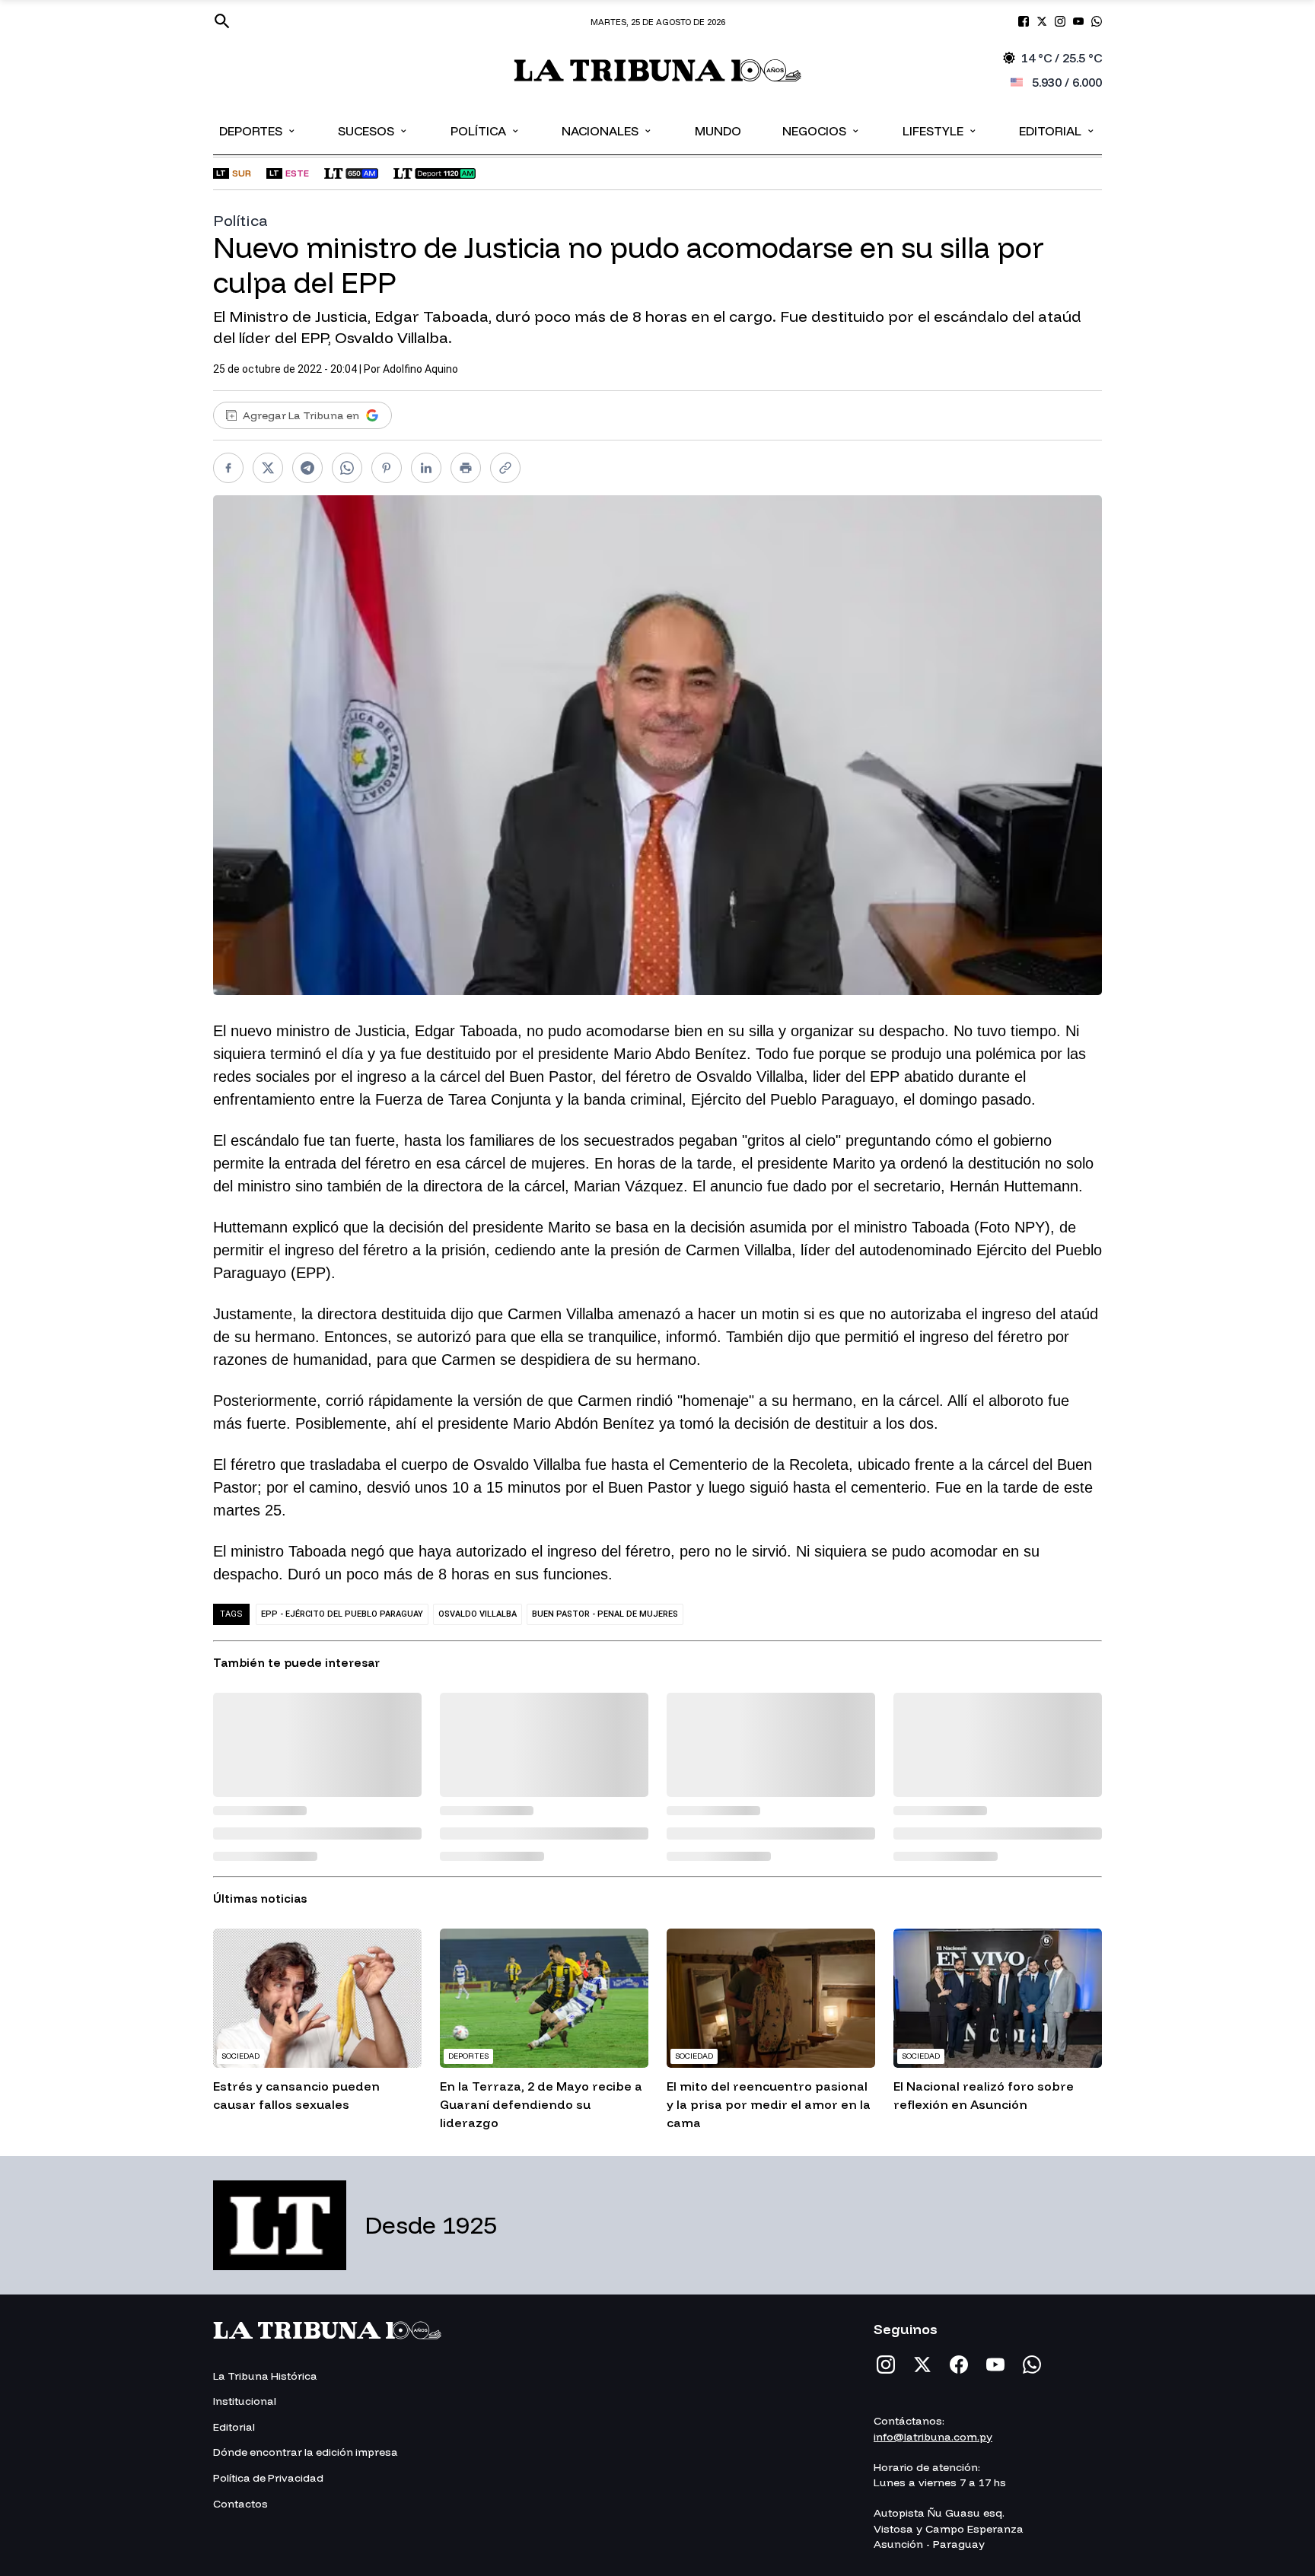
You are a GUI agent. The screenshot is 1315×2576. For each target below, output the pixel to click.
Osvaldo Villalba (478, 1614)
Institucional (245, 2401)
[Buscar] (222, 21)
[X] (922, 2365)
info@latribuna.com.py (933, 2437)
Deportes (258, 130)
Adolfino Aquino (420, 369)
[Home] (658, 70)
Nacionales (607, 130)
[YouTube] (995, 2365)
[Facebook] (959, 2365)
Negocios (821, 130)
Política (486, 130)
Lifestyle (940, 130)
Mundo (718, 131)
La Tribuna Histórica (265, 2376)
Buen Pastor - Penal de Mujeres (605, 1614)
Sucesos (373, 130)
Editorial (1057, 130)
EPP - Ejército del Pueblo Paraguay (342, 1614)
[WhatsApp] (1032, 2365)
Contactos (240, 2504)
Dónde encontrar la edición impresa (306, 2452)
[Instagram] (886, 2365)
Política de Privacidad (268, 2478)
